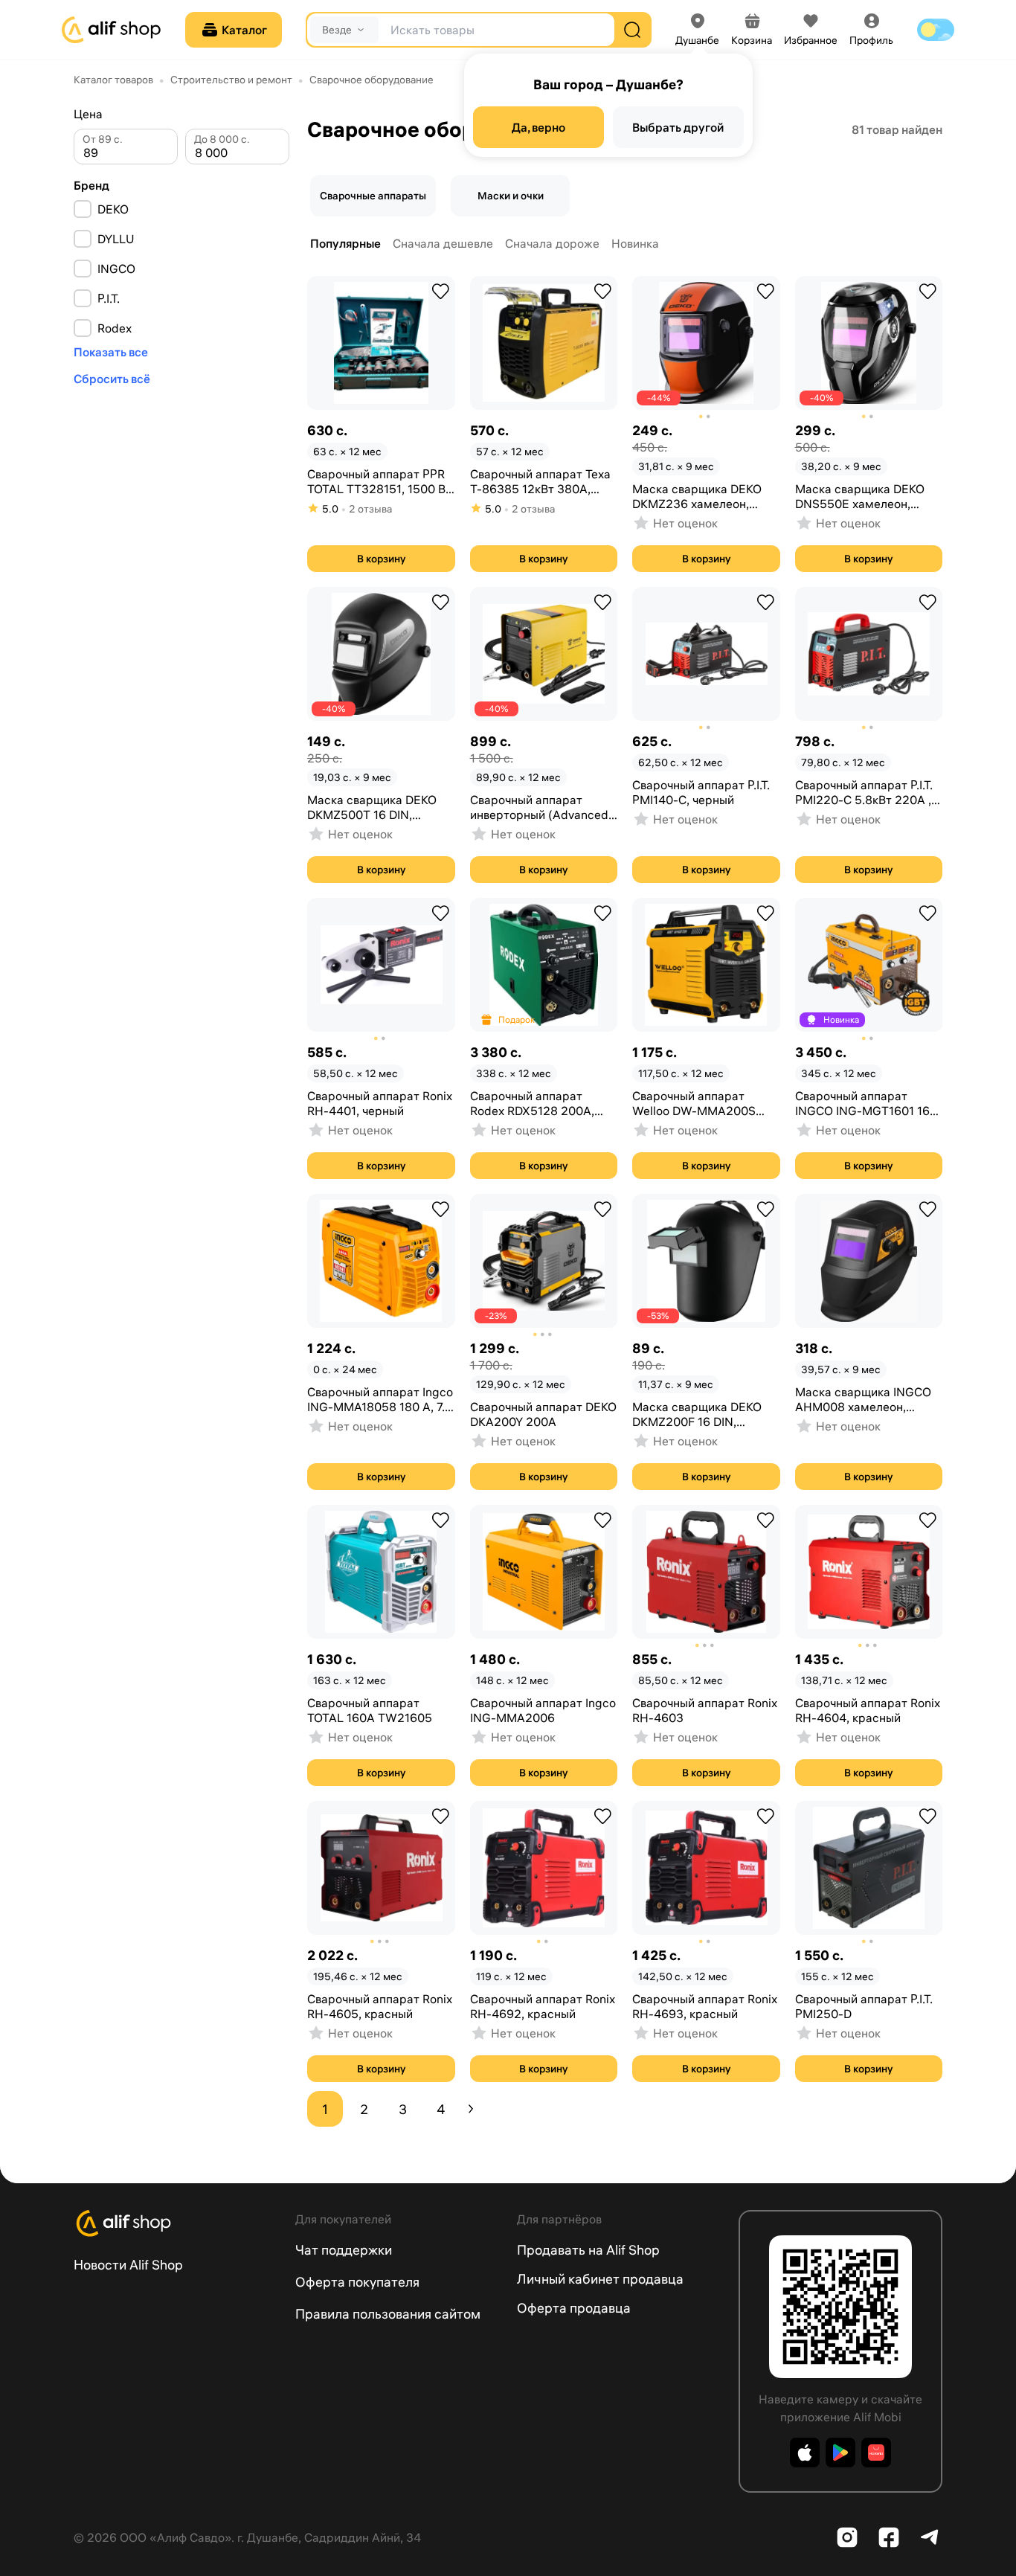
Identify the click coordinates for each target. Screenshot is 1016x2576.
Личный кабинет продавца (600, 2279)
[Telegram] (930, 2537)
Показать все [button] (111, 352)
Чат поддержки (344, 2250)
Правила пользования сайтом (388, 2314)
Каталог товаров (113, 80)
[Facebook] (889, 2537)
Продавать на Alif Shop (588, 2250)
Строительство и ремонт (231, 80)
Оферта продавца (574, 2308)
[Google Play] (840, 2453)
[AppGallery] (876, 2453)
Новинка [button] (635, 243)
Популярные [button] (345, 243)
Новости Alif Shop (128, 2265)
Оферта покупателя (357, 2282)
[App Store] (805, 2453)
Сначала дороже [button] (552, 243)
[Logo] (176, 2223)
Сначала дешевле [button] (443, 243)
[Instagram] (847, 2537)
